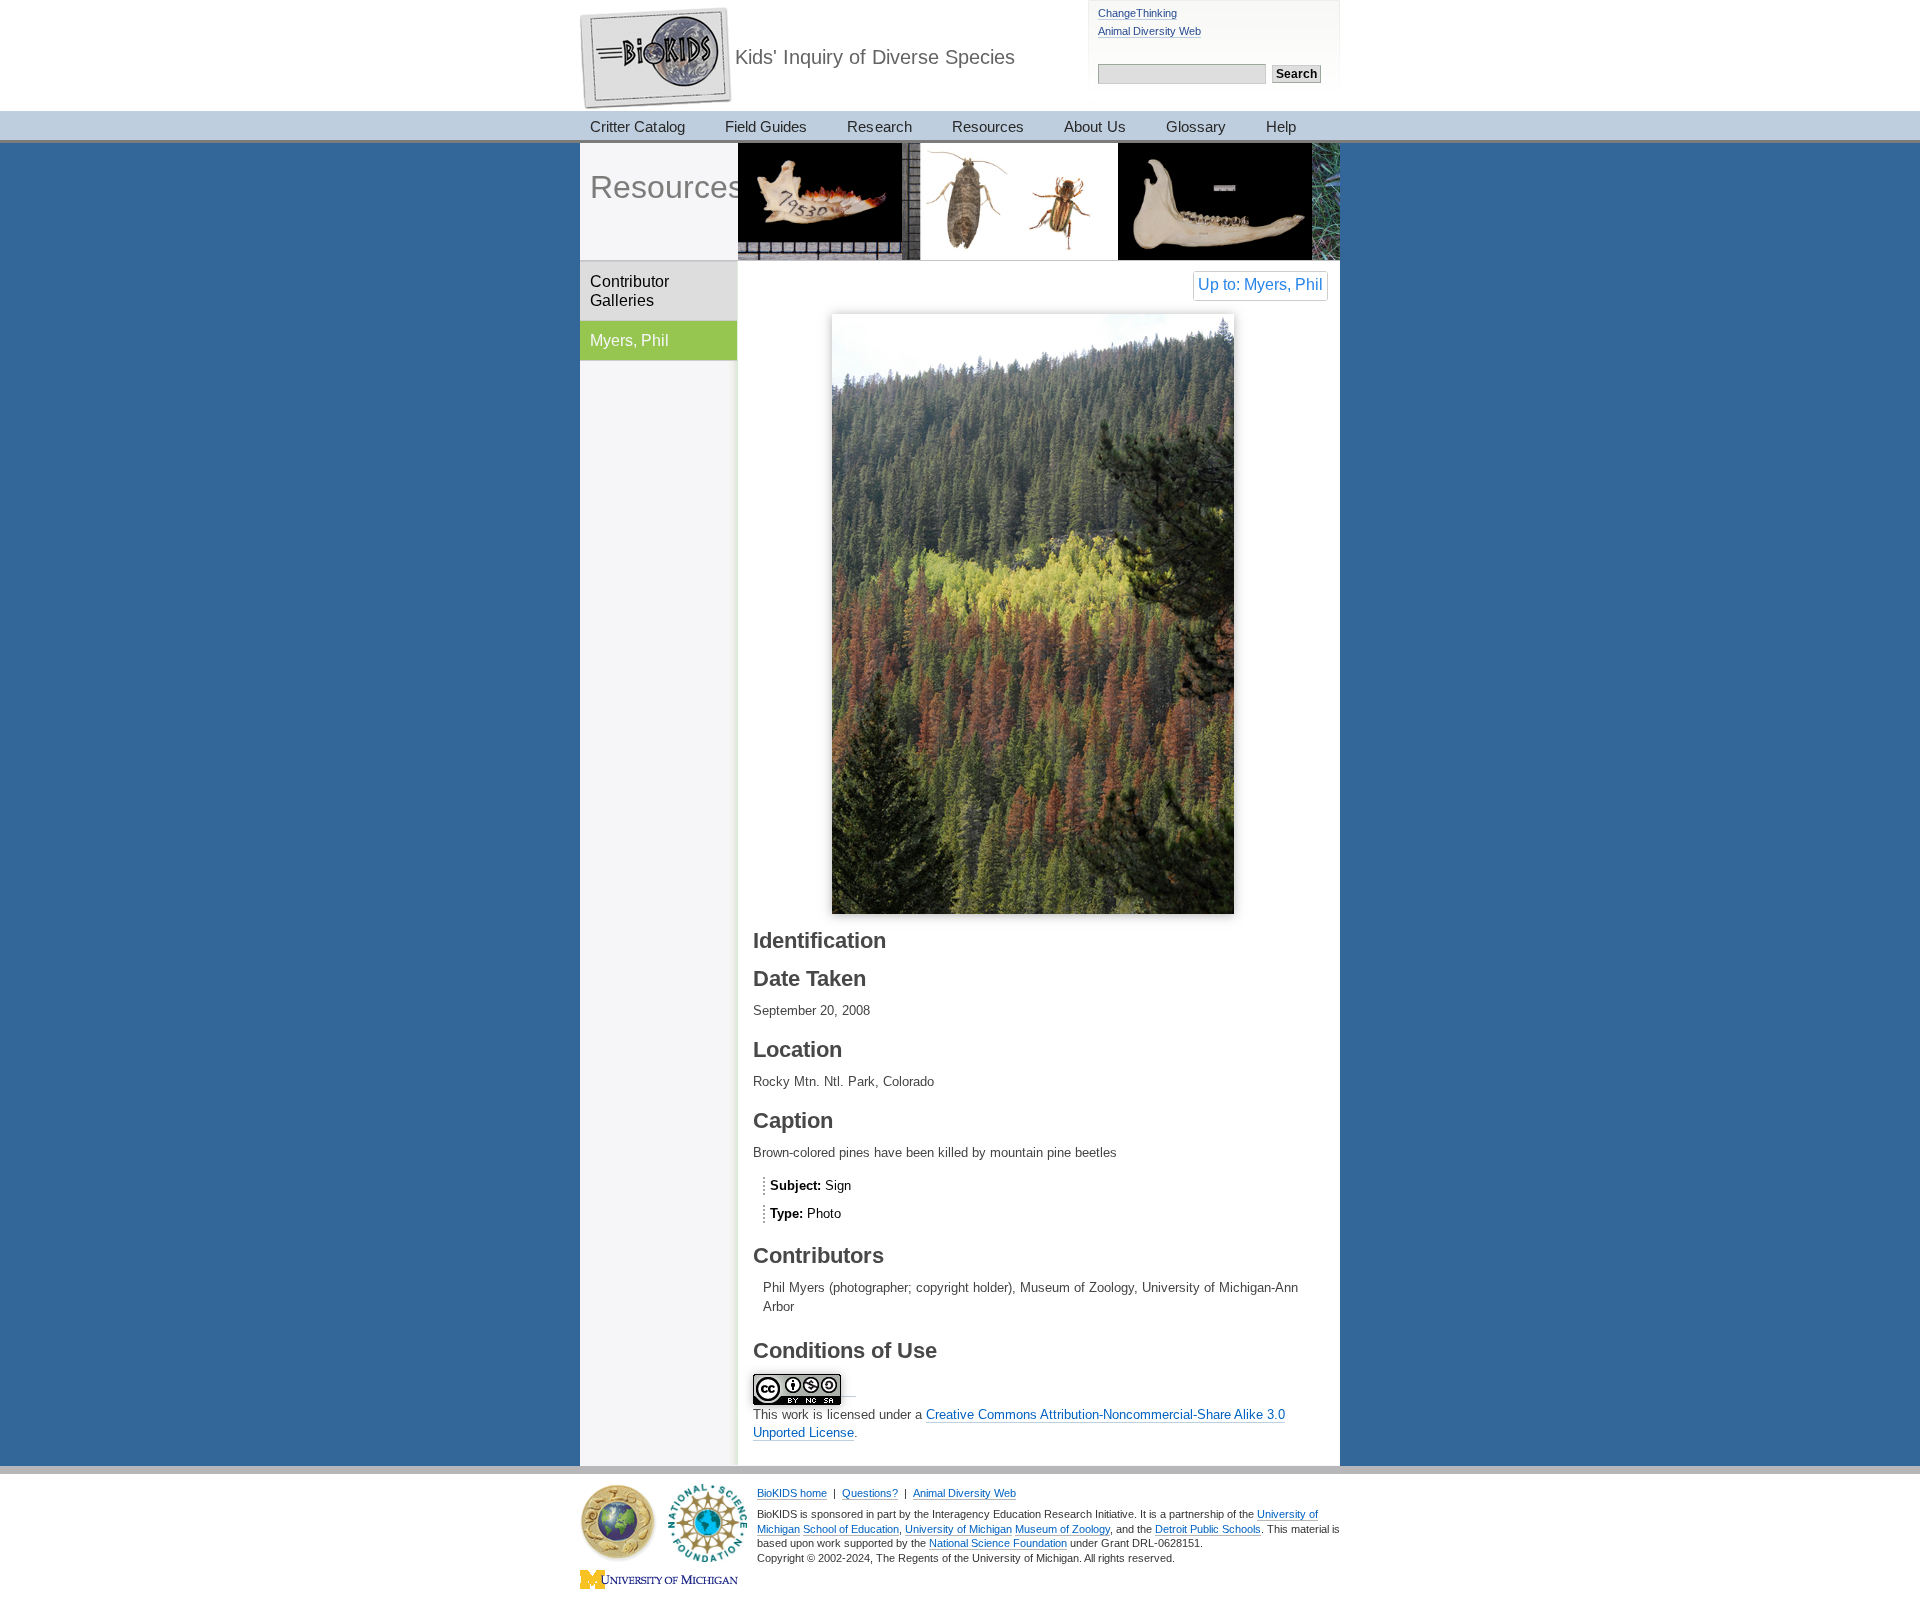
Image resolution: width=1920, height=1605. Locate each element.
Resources (988, 126)
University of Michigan (958, 1529)
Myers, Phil (629, 340)
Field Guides (766, 126)
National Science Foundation (998, 1543)
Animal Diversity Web (1149, 31)
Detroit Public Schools (1208, 1529)
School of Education (851, 1529)
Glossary (1196, 126)
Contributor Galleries (629, 290)
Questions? (870, 1493)
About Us (1094, 126)
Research (879, 126)
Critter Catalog (637, 126)
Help (1281, 126)
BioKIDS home (792, 1493)
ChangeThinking (1137, 13)
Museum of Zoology (1062, 1529)
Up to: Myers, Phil (1260, 284)
